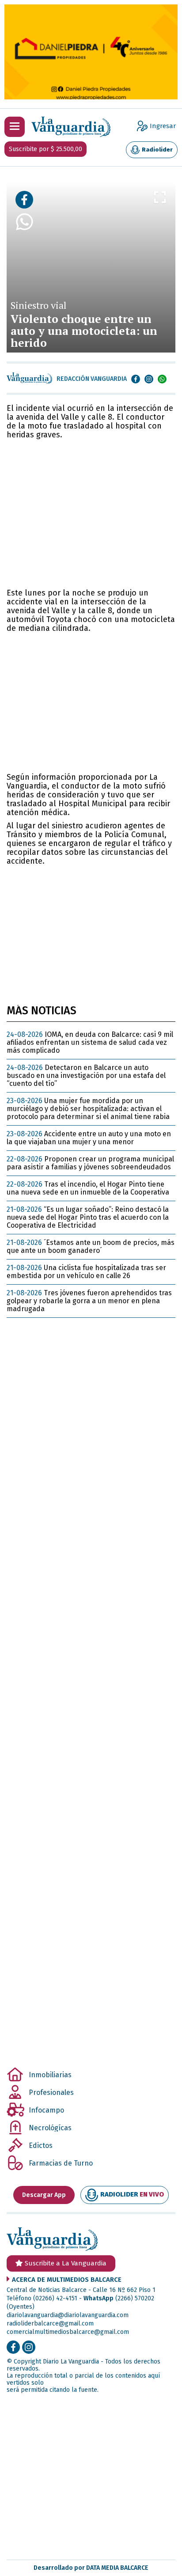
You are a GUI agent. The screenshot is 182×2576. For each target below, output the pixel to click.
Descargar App (44, 2195)
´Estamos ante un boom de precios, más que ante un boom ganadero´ (91, 1246)
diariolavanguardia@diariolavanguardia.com (68, 2315)
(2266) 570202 (135, 2298)
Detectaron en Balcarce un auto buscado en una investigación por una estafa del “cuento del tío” (86, 1076)
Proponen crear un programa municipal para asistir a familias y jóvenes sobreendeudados (90, 1163)
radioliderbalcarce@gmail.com (50, 2324)
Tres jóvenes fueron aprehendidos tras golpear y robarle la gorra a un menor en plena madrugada (89, 1301)
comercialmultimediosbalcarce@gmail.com (68, 2332)
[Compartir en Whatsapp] (24, 279)
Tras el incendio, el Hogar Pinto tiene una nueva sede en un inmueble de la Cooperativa (88, 1188)
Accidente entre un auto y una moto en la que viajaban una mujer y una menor (89, 1138)
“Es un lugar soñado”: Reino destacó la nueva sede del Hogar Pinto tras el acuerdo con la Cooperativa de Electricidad (88, 1217)
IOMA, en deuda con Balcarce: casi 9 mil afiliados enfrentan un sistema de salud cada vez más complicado (90, 1042)
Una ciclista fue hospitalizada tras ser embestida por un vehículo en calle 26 (86, 1272)
